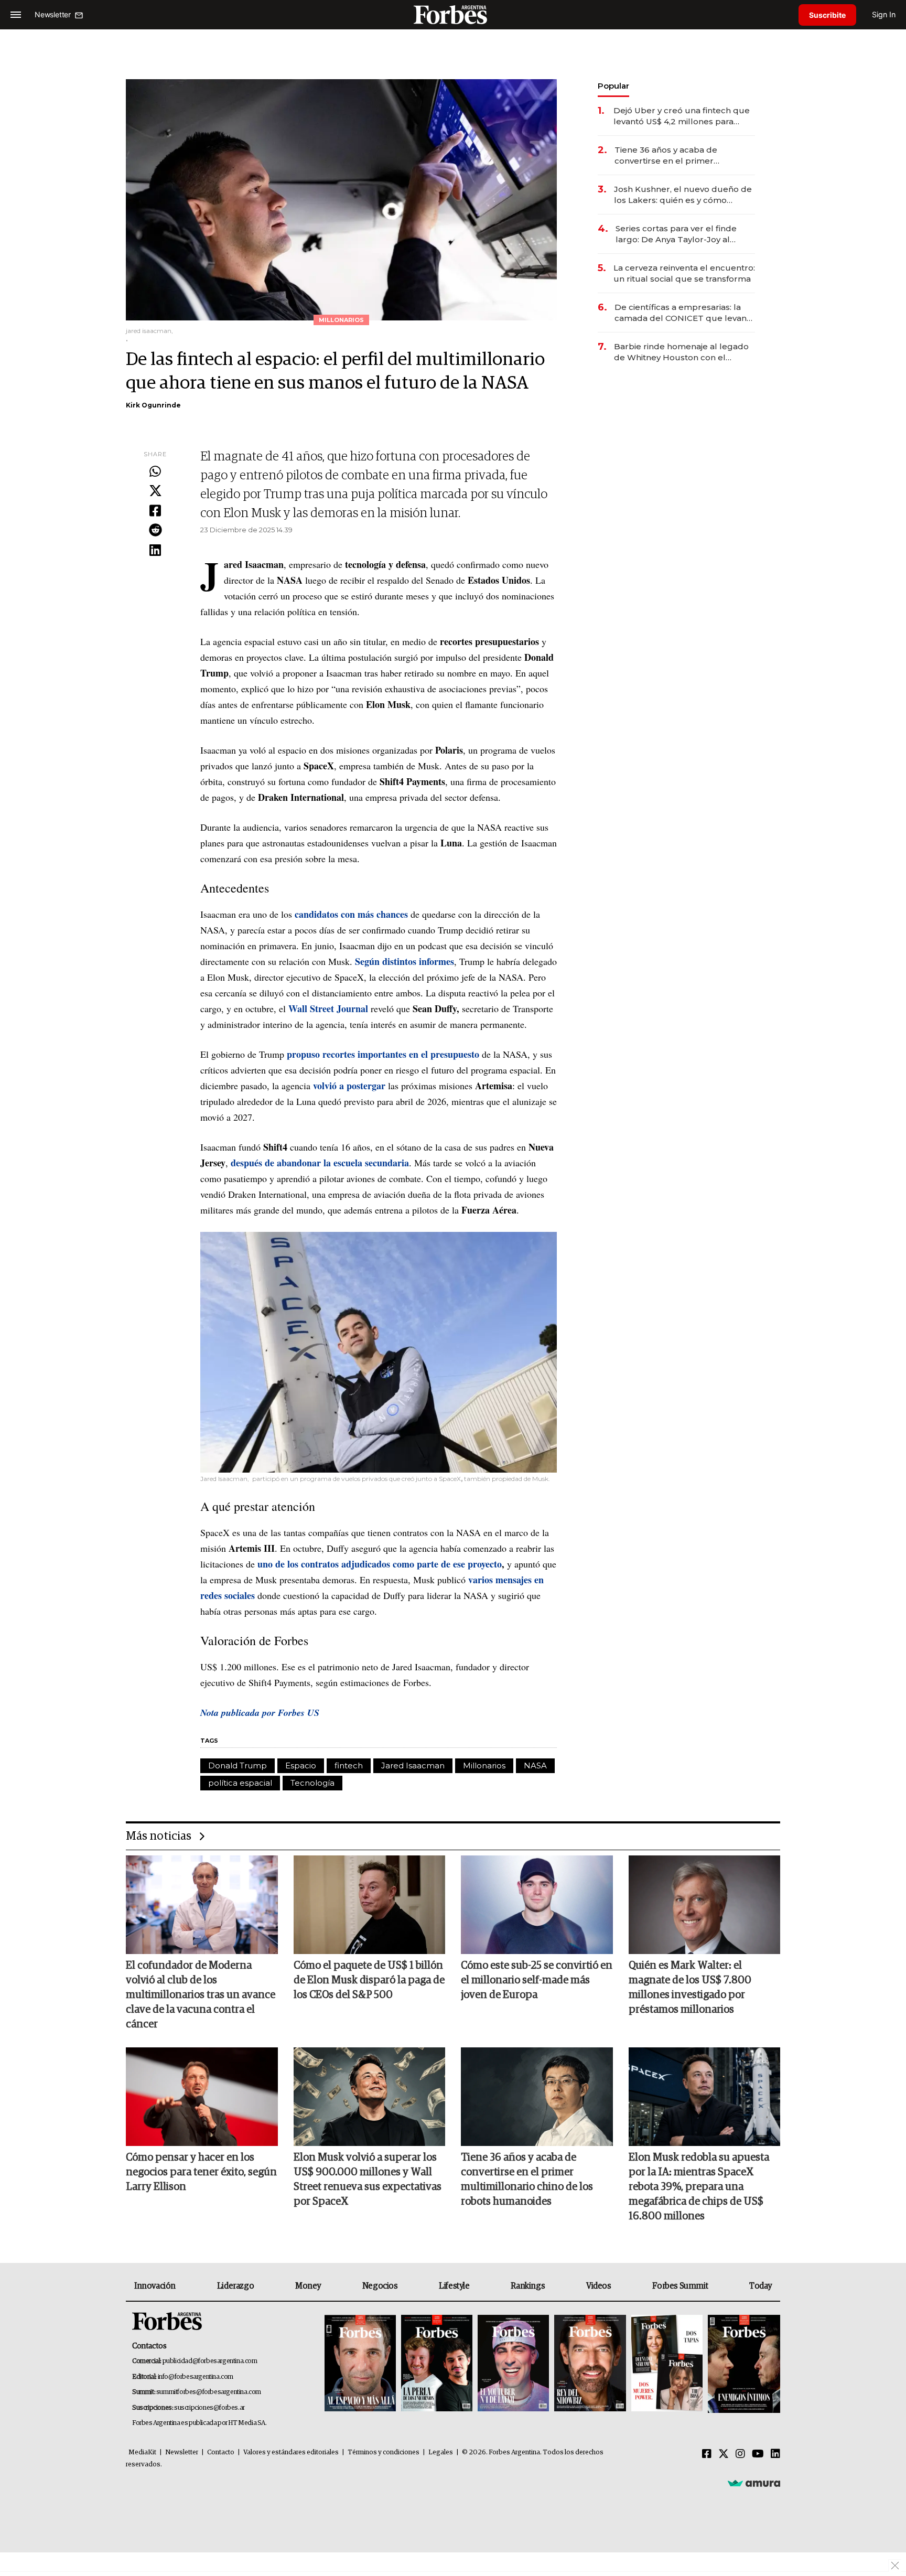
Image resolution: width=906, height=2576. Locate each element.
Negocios (380, 2286)
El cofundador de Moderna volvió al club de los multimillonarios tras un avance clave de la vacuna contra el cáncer (201, 1995)
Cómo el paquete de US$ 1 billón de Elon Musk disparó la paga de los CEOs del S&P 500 (369, 1980)
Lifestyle (454, 2286)
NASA (535, 1765)
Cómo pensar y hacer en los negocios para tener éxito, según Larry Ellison (201, 2172)
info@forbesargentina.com (196, 2377)
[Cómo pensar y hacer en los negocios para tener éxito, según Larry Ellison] (202, 2097)
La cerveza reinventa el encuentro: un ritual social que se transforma (684, 273)
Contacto (221, 2452)
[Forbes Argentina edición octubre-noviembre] (667, 2364)
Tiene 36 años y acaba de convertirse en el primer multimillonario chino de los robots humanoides (671, 155)
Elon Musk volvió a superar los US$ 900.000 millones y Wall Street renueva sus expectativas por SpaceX (368, 2180)
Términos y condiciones (384, 2452)
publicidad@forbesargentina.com (210, 2361)
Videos (599, 2286)
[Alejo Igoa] (513, 2364)
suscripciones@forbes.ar (209, 2408)
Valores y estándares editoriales (291, 2452)
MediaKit (142, 2452)
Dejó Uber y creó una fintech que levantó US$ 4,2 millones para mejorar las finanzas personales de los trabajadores (682, 116)
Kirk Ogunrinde (153, 405)
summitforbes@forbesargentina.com (209, 2392)
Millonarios (484, 1765)
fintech (349, 1765)
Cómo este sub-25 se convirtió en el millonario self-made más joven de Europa (537, 1980)
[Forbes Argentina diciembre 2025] (590, 2364)
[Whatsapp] (155, 472)
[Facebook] (155, 511)
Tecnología (312, 1783)
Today (761, 2286)
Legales (441, 2452)
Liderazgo (235, 2286)
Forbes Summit (680, 2286)
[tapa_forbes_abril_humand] (437, 2364)
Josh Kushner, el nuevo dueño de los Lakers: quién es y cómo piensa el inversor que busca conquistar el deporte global (683, 195)
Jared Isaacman (413, 1765)
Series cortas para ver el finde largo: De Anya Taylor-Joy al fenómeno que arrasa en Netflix (680, 234)
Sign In (884, 14)
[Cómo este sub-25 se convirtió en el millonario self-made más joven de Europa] (537, 1905)
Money (308, 2286)
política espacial (240, 1783)
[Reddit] (155, 531)
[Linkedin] (155, 551)
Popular (613, 86)
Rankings (528, 2286)
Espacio (301, 1765)
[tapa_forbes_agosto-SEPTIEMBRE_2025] (743, 2364)
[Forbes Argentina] (453, 14)
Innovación (155, 2286)
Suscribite (827, 15)
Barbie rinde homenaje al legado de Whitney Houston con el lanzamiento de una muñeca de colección (681, 352)
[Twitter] (155, 491)
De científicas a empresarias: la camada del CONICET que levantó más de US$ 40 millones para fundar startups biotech (685, 313)
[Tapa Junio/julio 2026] (360, 2364)
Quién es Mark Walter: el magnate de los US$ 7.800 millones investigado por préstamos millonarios (690, 1988)
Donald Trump (238, 1765)
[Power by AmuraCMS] (754, 2483)
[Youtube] (758, 2454)
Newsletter (182, 2452)
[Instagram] (740, 2454)
